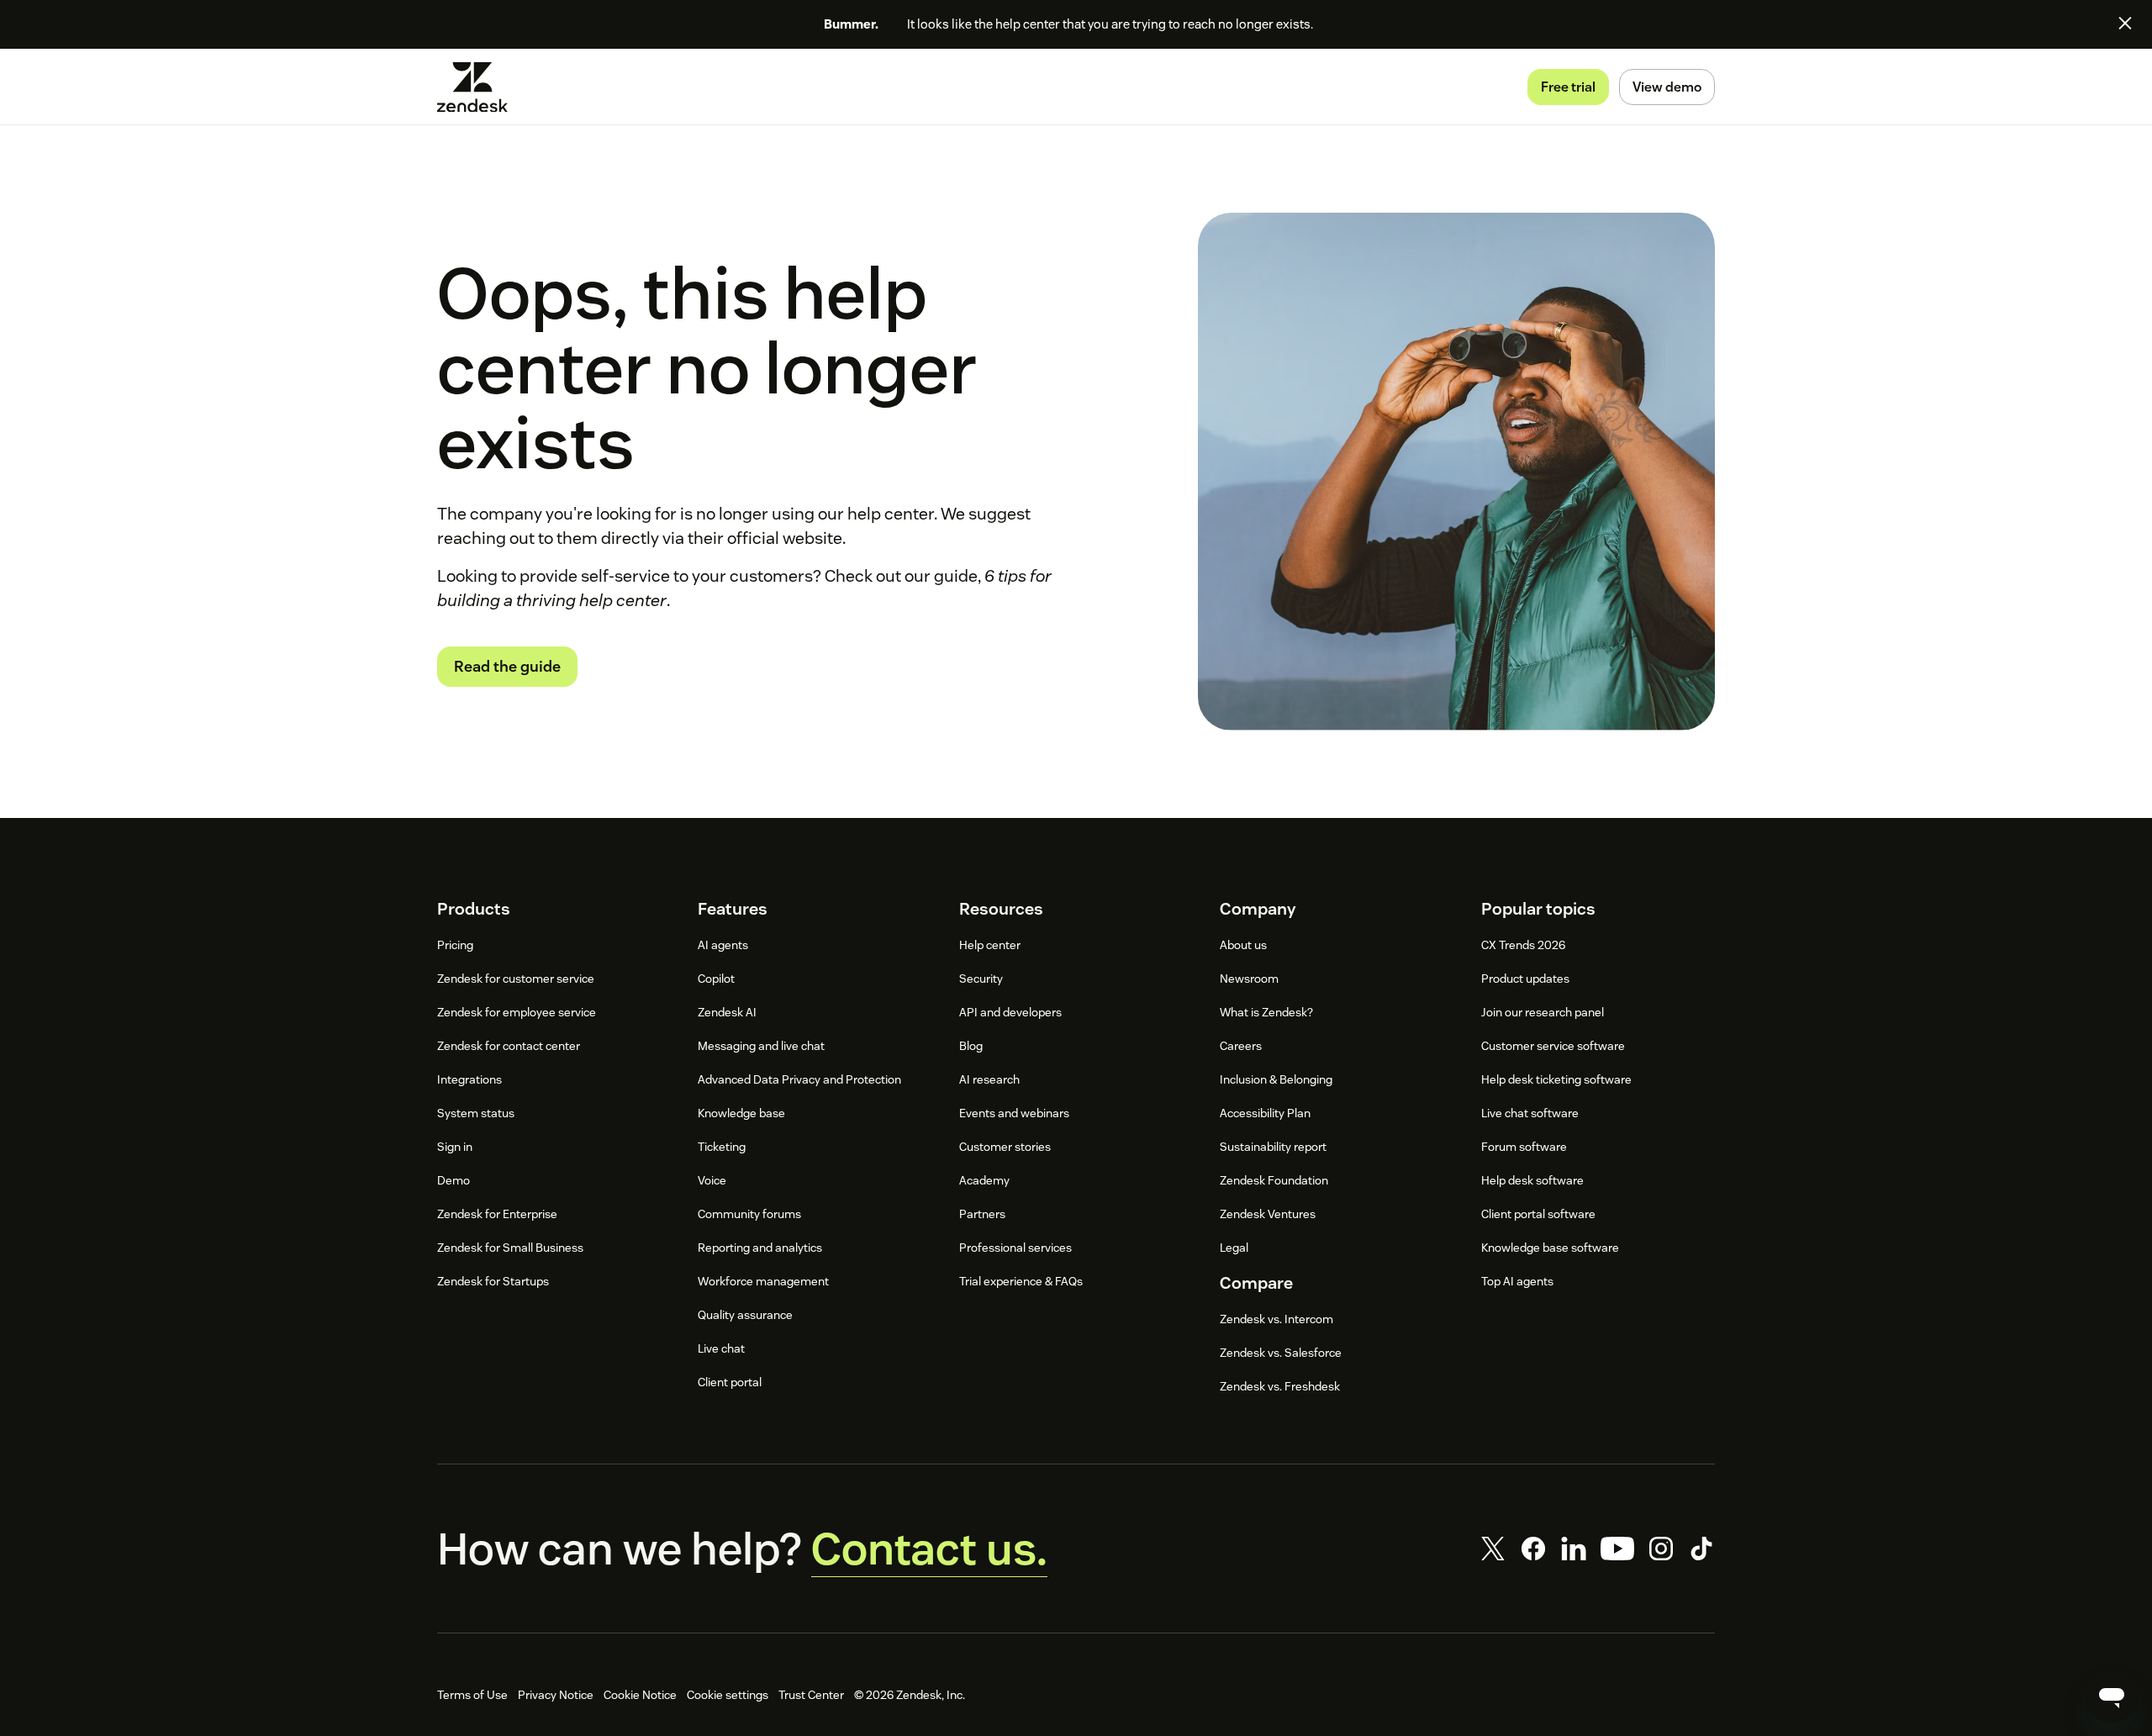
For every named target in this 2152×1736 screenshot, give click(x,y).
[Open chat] (2112, 1696)
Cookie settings (728, 1695)
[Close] (2125, 23)
